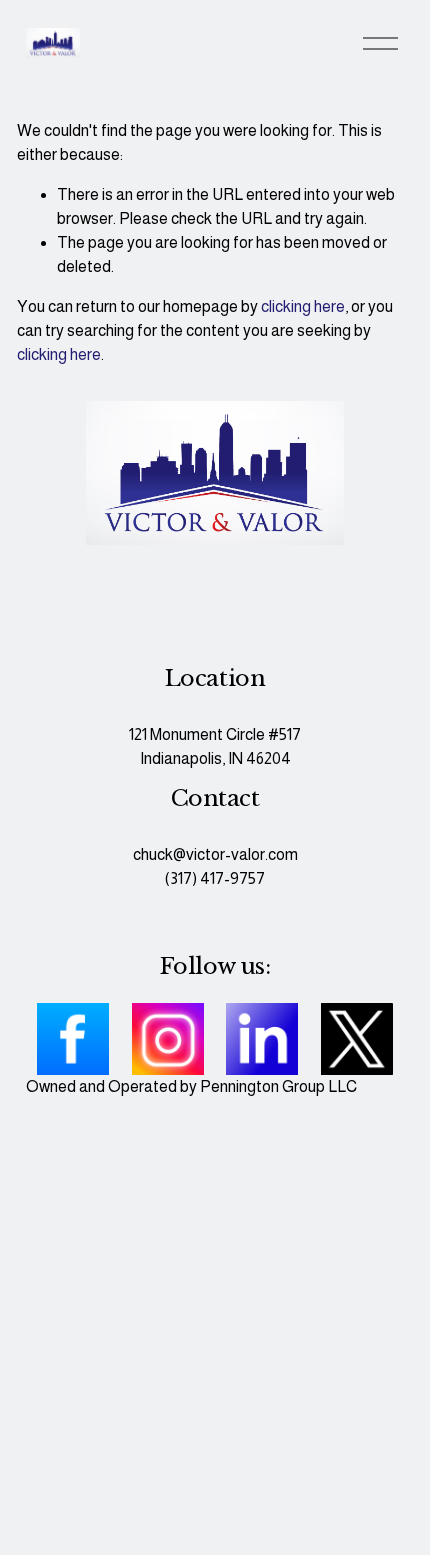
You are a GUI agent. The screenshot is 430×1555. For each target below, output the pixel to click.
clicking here (303, 306)
